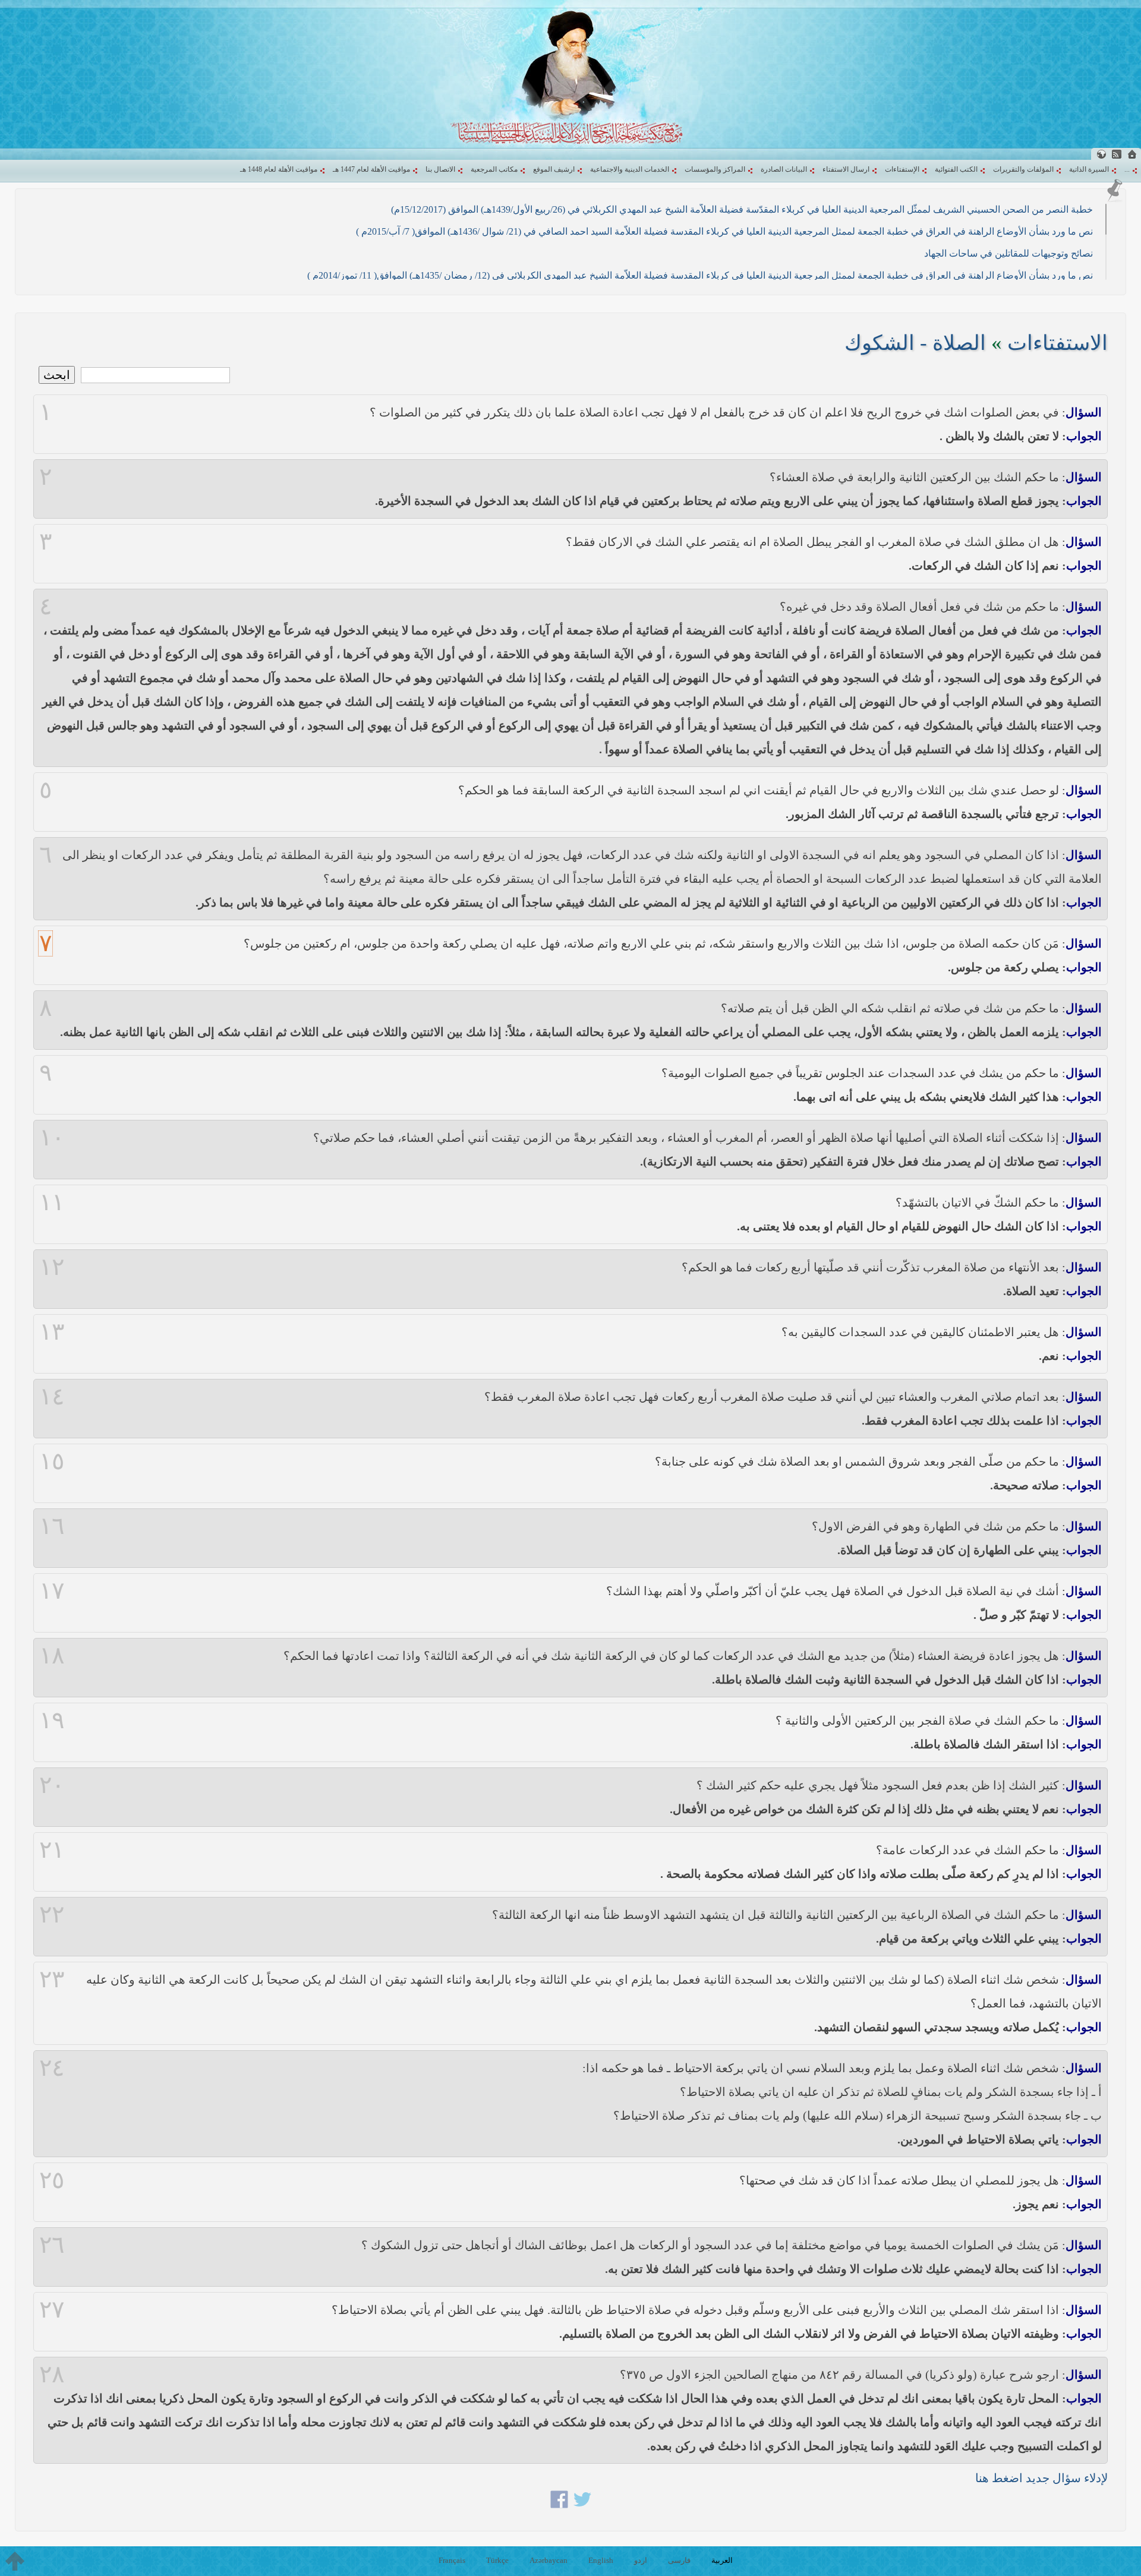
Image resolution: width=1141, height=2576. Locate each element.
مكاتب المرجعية (494, 169)
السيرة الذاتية (1089, 169)
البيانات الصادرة (784, 169)
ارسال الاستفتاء (846, 169)
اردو (641, 2560)
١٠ (52, 1138)
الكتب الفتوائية (956, 169)
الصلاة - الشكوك (915, 343)
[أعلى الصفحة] (15, 2561)
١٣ (52, 1332)
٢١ (52, 1850)
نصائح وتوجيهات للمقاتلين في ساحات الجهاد (1008, 253)
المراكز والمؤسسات (715, 169)
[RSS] (1117, 154)
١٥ (52, 1461)
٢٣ (52, 1980)
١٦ (52, 1526)
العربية (722, 2560)
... (1127, 169)
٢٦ (52, 2245)
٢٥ (52, 2180)
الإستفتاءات (902, 169)
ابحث (57, 375)
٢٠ (52, 1785)
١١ (52, 1202)
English (601, 2560)
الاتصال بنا (440, 169)
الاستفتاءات (1058, 343)
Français (452, 2560)
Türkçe (497, 2560)
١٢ (52, 1267)
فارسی (679, 2560)
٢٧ (52, 2310)
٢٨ (52, 2375)
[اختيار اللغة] (1101, 154)
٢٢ (52, 1915)
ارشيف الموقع (554, 169)
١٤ (52, 1397)
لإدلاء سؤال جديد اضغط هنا (1041, 2478)
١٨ (52, 1656)
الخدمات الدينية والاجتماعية (630, 169)
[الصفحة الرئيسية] (1132, 154)
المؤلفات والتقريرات (1023, 169)
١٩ (52, 1721)
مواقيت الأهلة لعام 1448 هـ (279, 169)
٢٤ (52, 2068)
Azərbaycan (549, 2560)
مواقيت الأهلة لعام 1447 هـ (371, 169)
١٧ (52, 1591)
